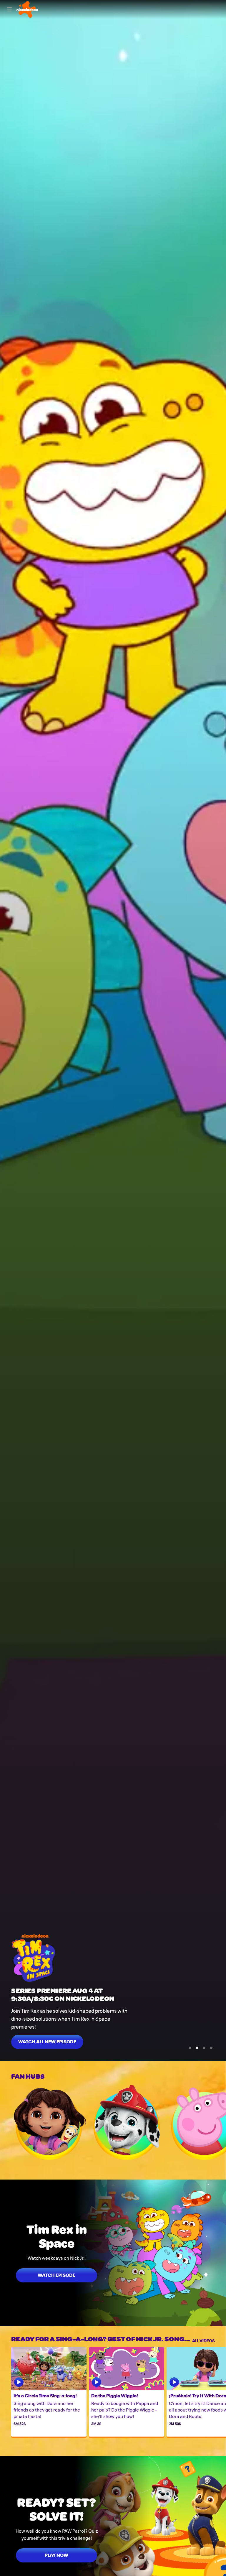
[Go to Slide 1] (190, 2048)
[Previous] (6, 2122)
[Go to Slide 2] (197, 2048)
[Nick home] (27, 9)
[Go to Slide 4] (211, 2048)
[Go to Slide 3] (204, 2048)
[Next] (220, 2122)
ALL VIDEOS (203, 2340)
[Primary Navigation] (9, 9)
